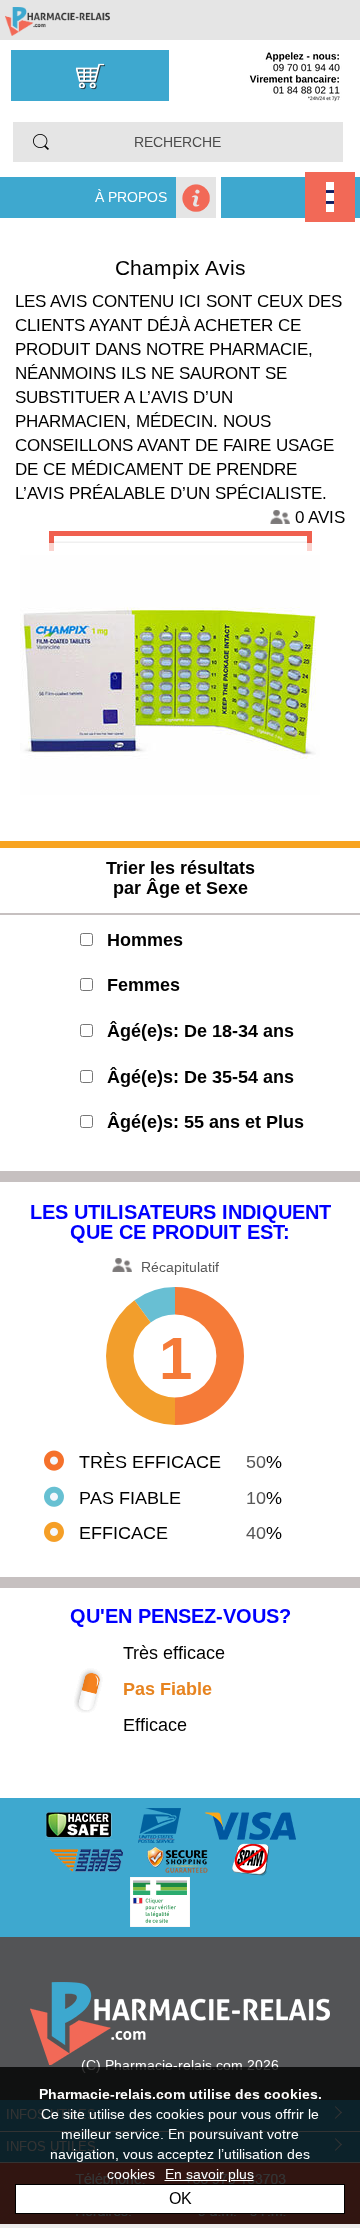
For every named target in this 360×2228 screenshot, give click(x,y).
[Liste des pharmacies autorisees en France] (180, 1901)
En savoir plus (209, 2174)
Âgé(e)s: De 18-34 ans (200, 1031)
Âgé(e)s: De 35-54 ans (200, 1077)
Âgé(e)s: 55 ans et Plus (205, 1122)
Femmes (143, 985)
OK (180, 2198)
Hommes (145, 940)
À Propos (131, 197)
